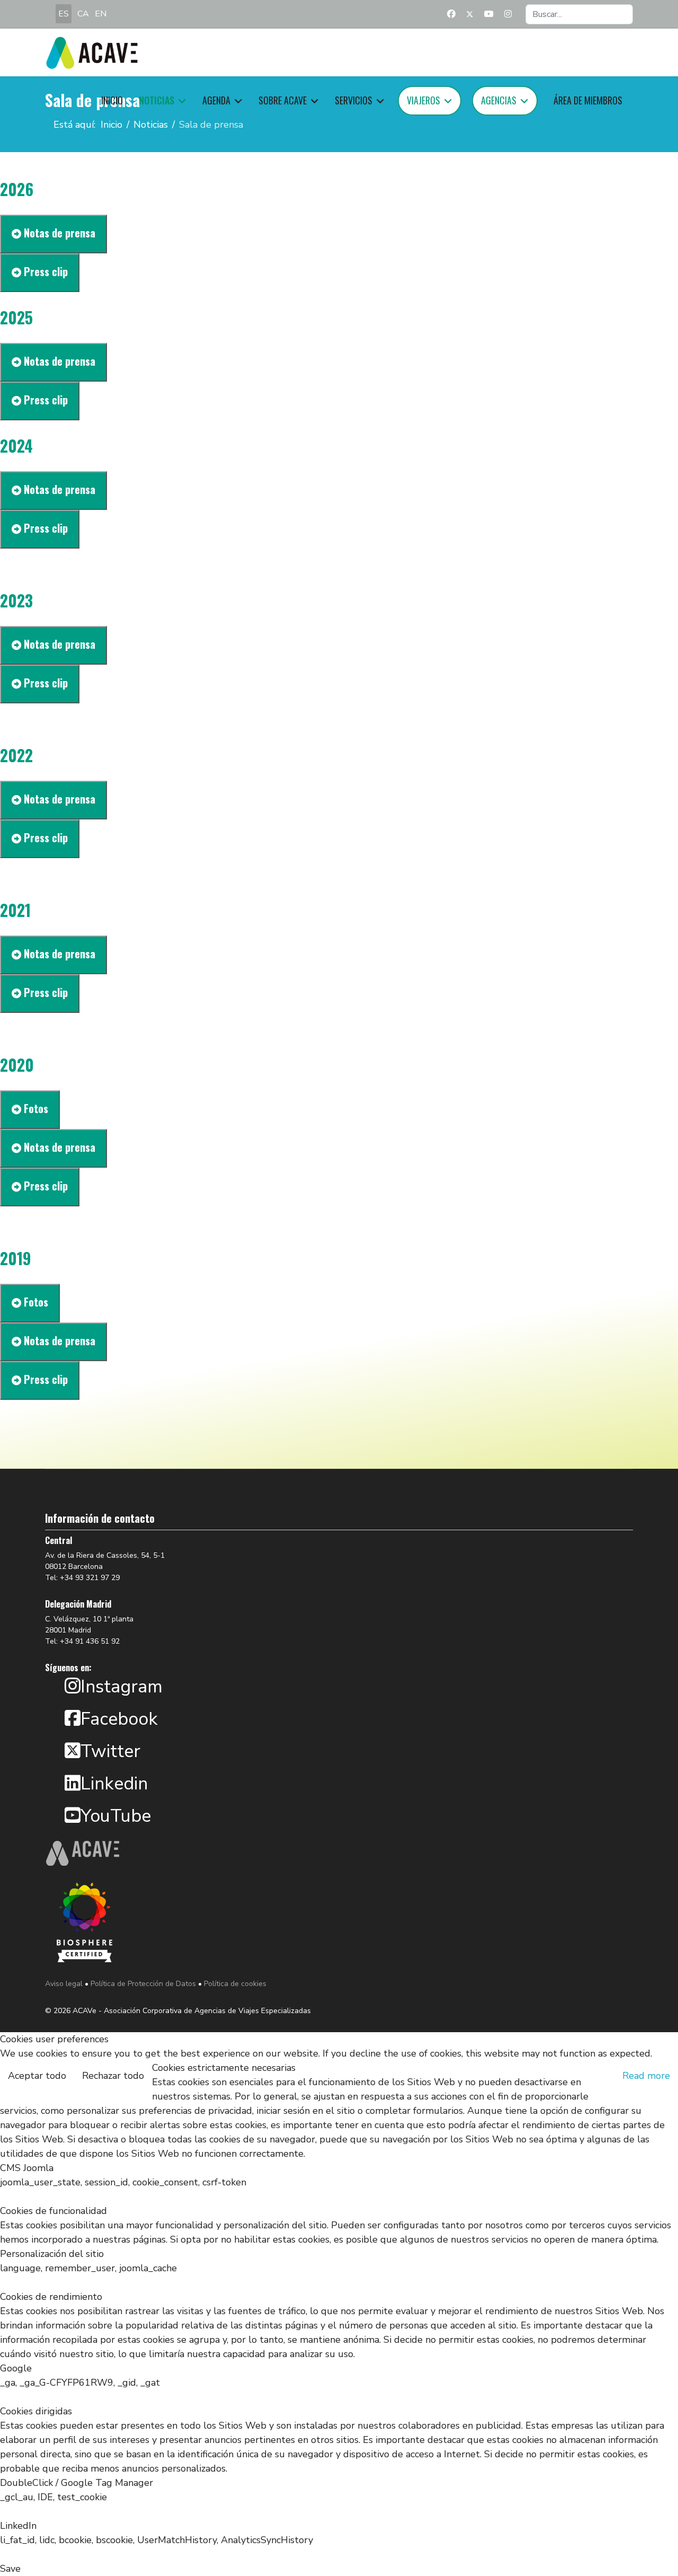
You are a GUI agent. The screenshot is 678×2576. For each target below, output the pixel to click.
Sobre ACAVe (283, 100)
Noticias (157, 100)
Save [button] (10, 2569)
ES (64, 14)
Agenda (216, 100)
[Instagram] (508, 14)
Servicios (354, 100)
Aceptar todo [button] (37, 2076)
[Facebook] (451, 14)
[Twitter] (470, 14)
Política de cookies (235, 1984)
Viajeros (423, 100)
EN (101, 14)
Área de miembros (588, 100)
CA (83, 14)
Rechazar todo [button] (113, 2076)
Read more (646, 2076)
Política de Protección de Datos (143, 1984)
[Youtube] (489, 14)
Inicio (112, 100)
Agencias (499, 100)
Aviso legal (64, 1984)
